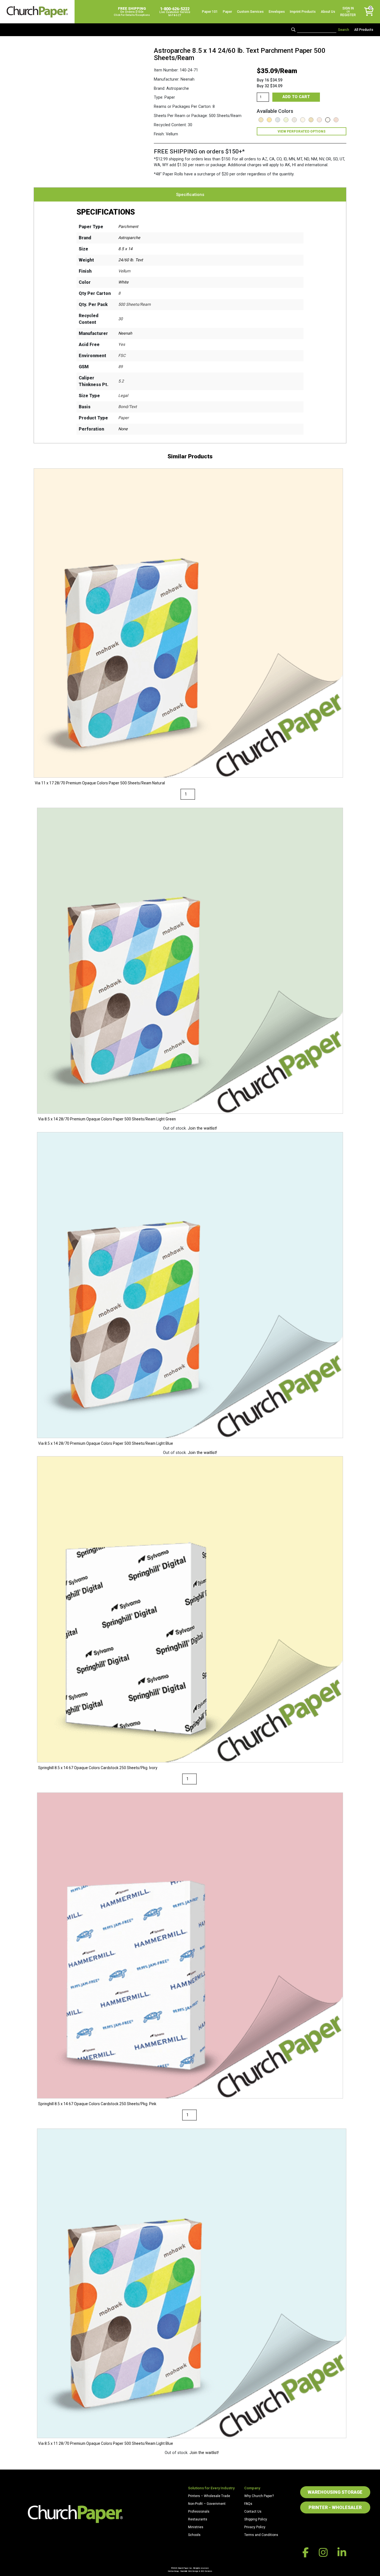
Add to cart (296, 97)
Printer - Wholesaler (335, 2507)
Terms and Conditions (261, 2535)
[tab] (190, 195)
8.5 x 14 (125, 249)
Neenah (125, 333)
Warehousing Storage (335, 2492)
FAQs (248, 2504)
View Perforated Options (302, 131)
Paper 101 (210, 12)
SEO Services (206, 2571)
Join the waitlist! (202, 1128)
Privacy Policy (255, 2527)
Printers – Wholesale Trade (209, 2496)
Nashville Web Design (189, 2571)
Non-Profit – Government (207, 2504)
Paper (227, 12)
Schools (194, 2535)
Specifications (190, 195)
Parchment (128, 227)
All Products (364, 30)
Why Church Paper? (259, 2496)
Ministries (196, 2527)
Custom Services (250, 12)
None (123, 429)
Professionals (199, 2512)
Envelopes (277, 12)
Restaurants (198, 2519)
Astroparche (129, 238)
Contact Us (253, 2512)
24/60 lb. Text (131, 260)
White (123, 282)
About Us (328, 12)
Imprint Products (303, 12)
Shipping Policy (256, 2519)
